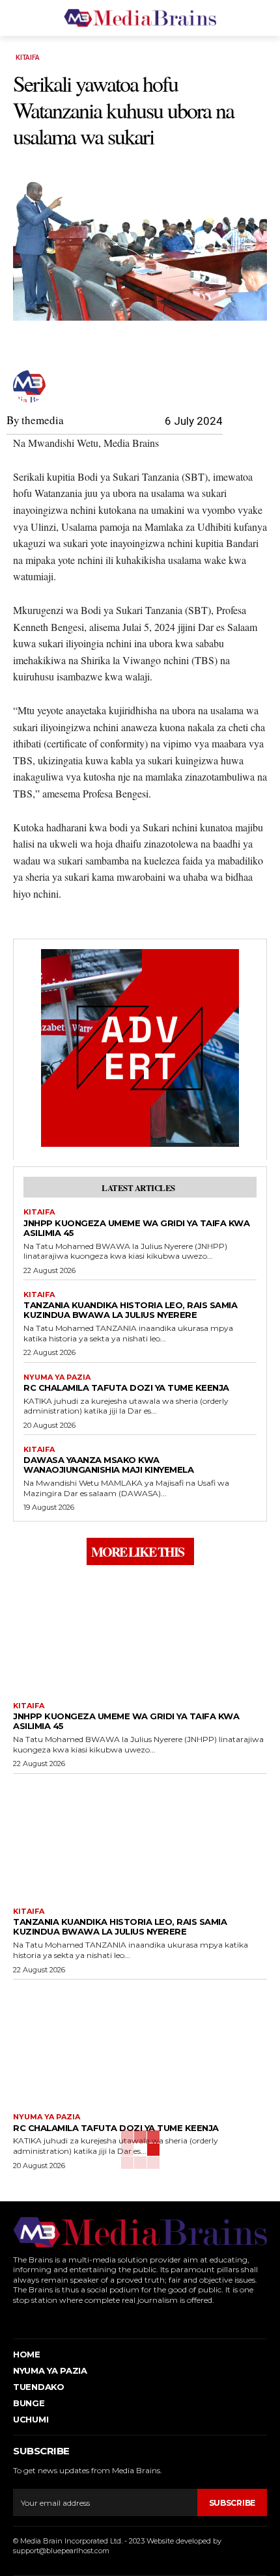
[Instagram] (35, 2319)
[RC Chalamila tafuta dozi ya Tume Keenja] (140, 2043)
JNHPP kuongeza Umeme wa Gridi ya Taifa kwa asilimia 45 (136, 1228)
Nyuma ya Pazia (57, 1377)
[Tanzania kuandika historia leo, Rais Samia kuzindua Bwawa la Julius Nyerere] (140, 1838)
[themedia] (31, 386)
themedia (43, 420)
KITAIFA (28, 58)
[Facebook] (15, 2319)
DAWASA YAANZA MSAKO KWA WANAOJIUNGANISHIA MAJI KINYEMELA (108, 1465)
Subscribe (232, 2503)
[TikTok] (55, 2319)
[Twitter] (75, 2319)
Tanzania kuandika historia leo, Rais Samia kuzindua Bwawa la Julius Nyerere (130, 1310)
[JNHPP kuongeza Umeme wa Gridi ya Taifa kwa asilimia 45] (140, 1632)
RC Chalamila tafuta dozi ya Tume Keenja (126, 1388)
